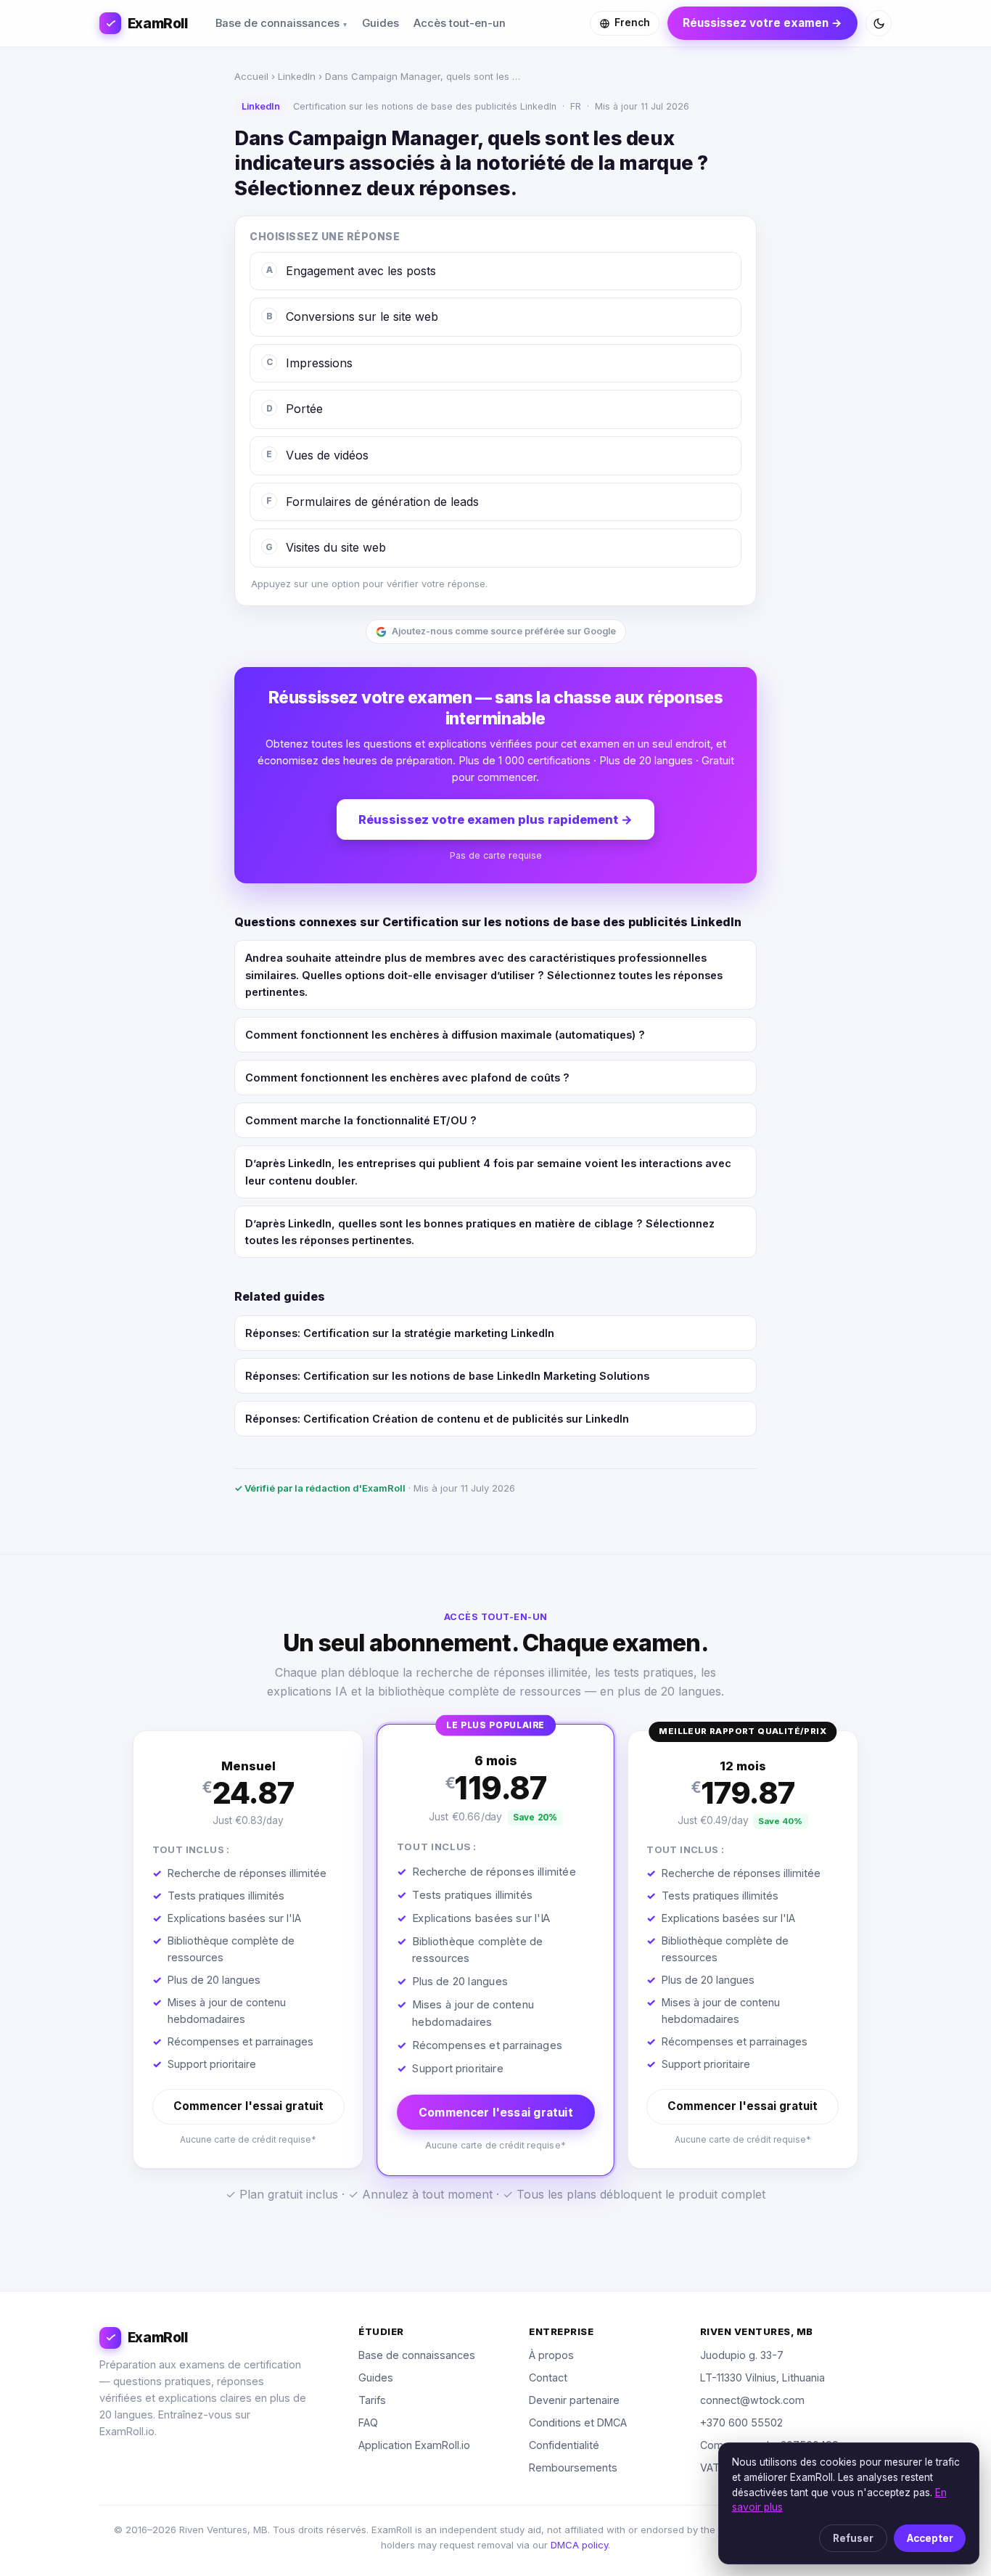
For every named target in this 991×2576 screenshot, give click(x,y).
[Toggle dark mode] (879, 23)
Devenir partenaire (574, 2400)
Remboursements (573, 2467)
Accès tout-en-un (460, 23)
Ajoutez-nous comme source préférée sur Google (504, 631)
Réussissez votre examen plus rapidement (495, 819)
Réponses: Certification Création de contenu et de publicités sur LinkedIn (437, 1419)
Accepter (930, 2538)
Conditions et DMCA (578, 2422)
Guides (381, 23)
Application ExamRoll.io (414, 2445)
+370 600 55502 (741, 2422)
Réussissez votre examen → (762, 23)
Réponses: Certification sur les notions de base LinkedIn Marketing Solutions (447, 1376)
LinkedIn (297, 76)
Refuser (853, 2538)
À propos (551, 2355)
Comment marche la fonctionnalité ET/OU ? (361, 1120)
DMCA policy (579, 2545)
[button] (248, 1950)
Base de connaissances (277, 23)
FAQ (368, 2422)
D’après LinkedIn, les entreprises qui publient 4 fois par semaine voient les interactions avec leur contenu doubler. (488, 1172)
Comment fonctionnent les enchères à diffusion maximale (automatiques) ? (445, 1035)
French (632, 23)
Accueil (251, 76)
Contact (548, 2377)
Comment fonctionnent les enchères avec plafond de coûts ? (407, 1078)
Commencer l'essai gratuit (248, 2106)
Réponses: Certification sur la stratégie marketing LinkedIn (400, 1333)
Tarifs (372, 2400)
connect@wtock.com (752, 2400)
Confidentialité (564, 2445)
